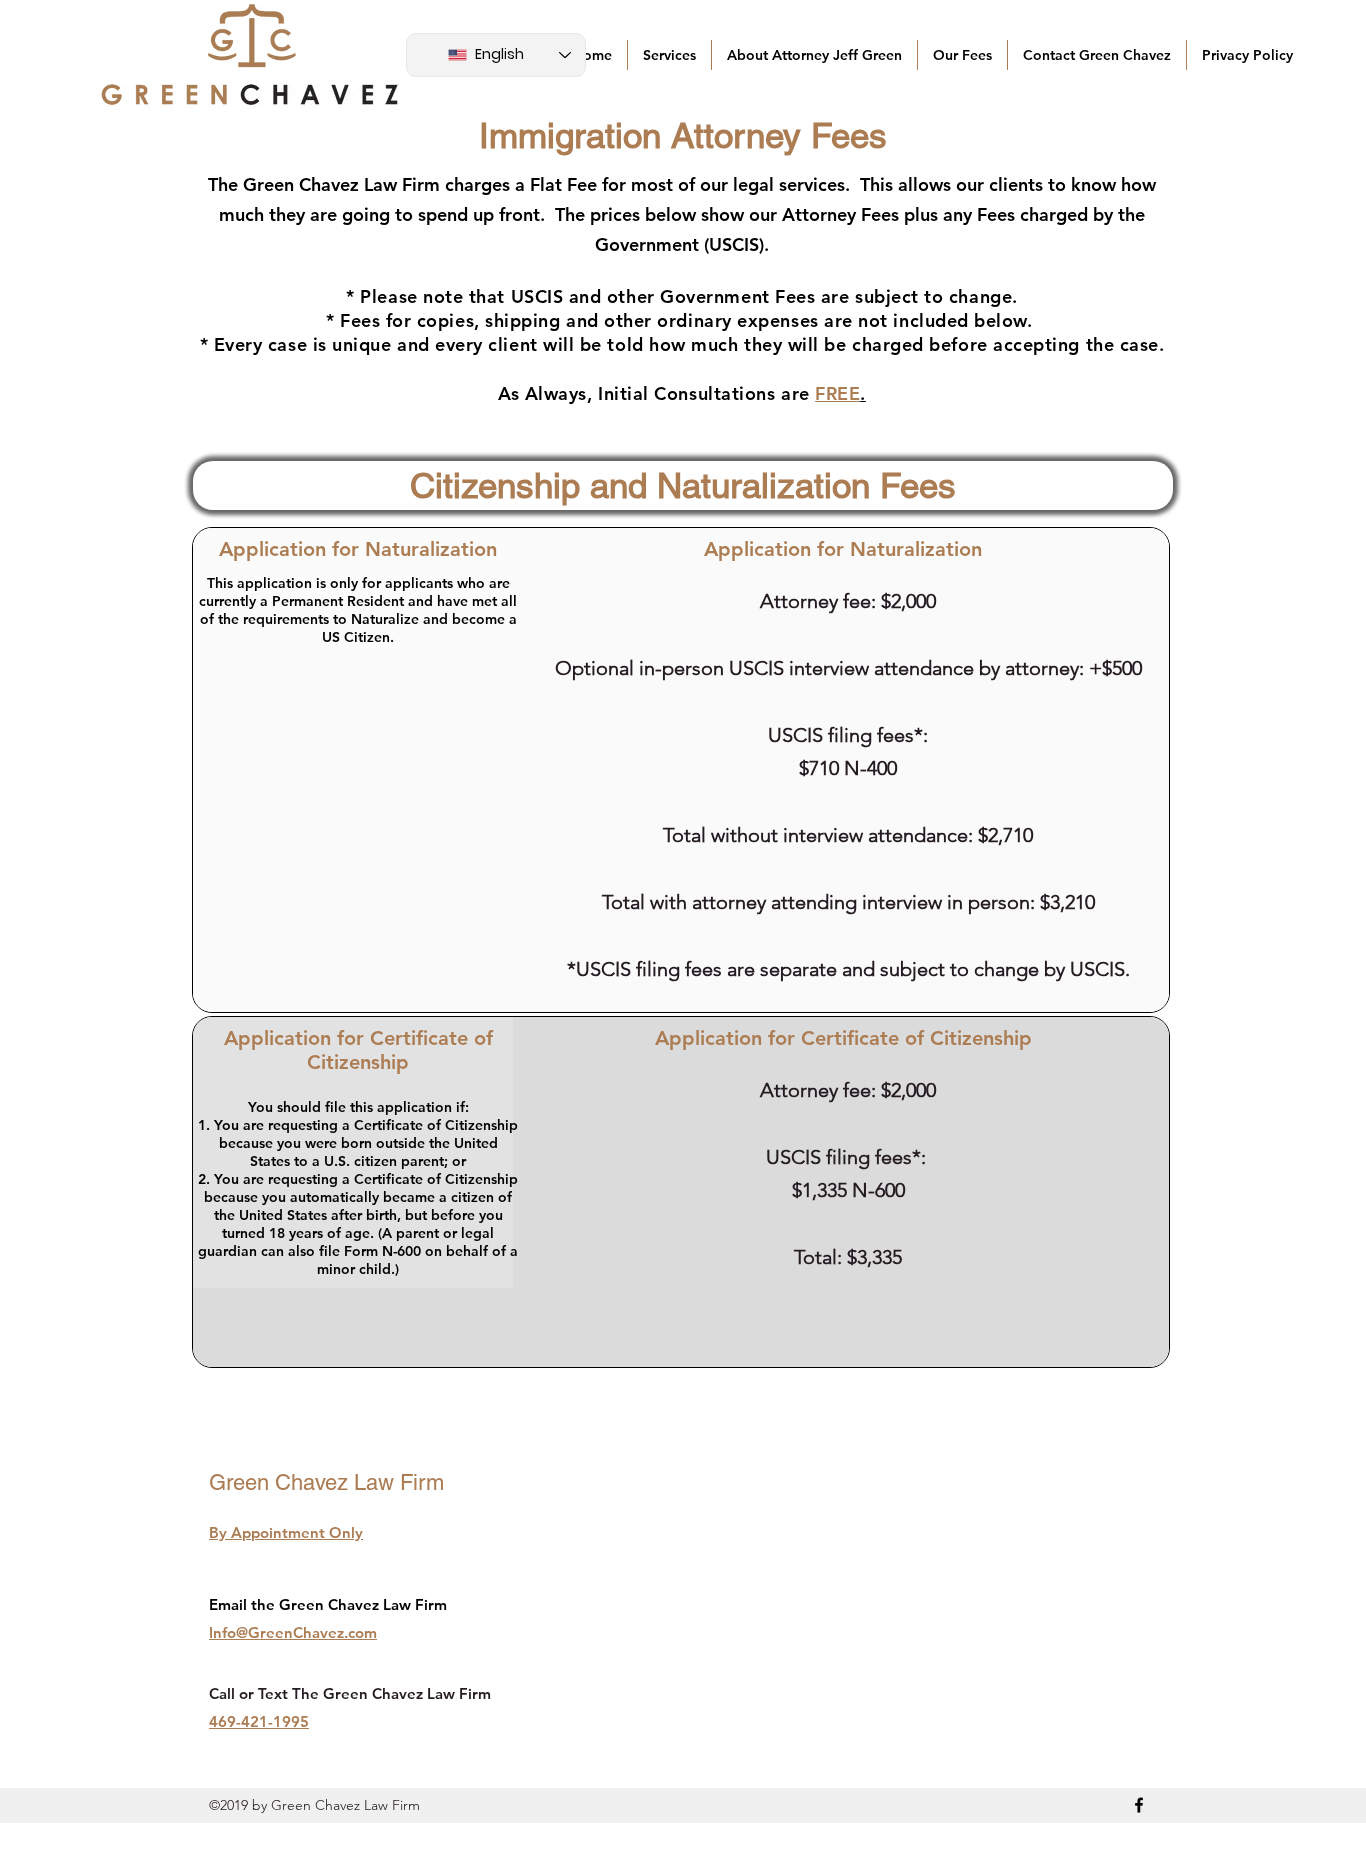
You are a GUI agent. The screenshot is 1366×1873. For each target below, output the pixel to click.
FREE (837, 393)
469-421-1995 (259, 1721)
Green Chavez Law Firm (326, 1482)
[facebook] (1139, 1805)
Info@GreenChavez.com (293, 1632)
